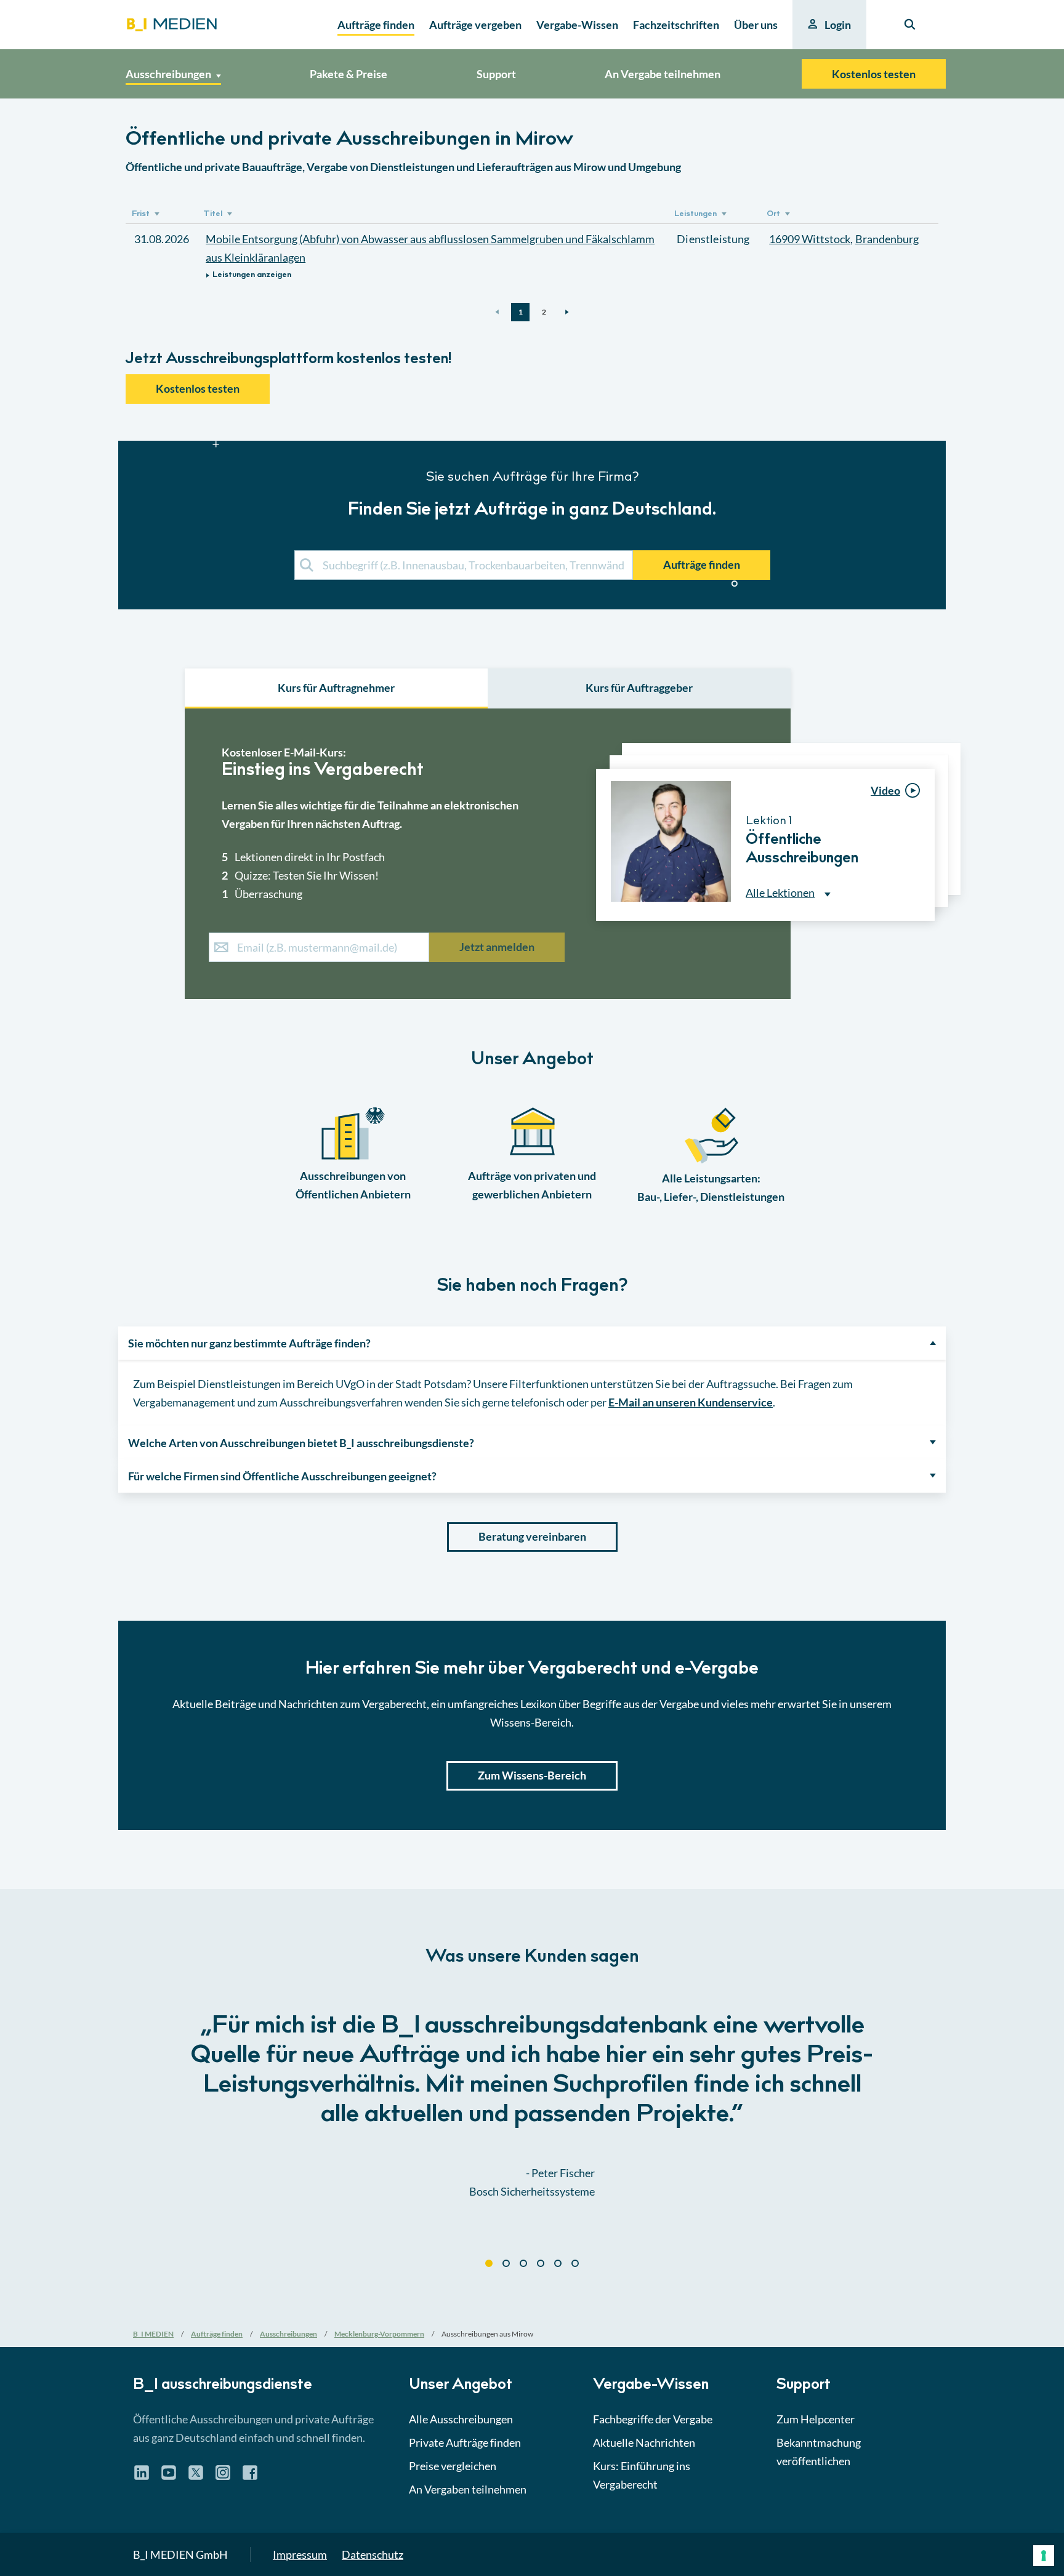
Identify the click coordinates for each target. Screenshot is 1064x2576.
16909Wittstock (810, 239)
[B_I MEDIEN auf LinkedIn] (142, 2477)
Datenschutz (373, 2554)
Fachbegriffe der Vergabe (653, 2419)
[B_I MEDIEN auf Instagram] (223, 2477)
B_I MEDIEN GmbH (180, 2554)
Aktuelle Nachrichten (644, 2442)
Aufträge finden (702, 564)
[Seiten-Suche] (910, 25)
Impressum (300, 2554)
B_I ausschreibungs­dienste (223, 2386)
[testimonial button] (489, 2263)
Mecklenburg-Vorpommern (379, 2334)
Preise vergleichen (453, 2466)
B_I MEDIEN (153, 2334)
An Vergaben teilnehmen (468, 2489)
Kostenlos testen (874, 74)
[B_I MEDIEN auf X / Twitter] (196, 2477)
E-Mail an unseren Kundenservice (691, 1402)
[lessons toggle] (924, 947)
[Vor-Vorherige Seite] (497, 312)
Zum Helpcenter (816, 2419)
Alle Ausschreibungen (461, 2419)
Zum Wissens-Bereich (532, 1775)
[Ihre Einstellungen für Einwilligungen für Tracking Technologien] (1044, 2556)
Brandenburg (887, 239)
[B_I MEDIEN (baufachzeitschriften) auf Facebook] (250, 2477)
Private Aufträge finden (465, 2442)
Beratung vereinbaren (532, 1536)
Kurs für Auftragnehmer (336, 688)
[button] (532, 1210)
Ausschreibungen (288, 2334)
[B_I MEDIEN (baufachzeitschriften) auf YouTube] (169, 2477)
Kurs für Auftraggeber (639, 688)
